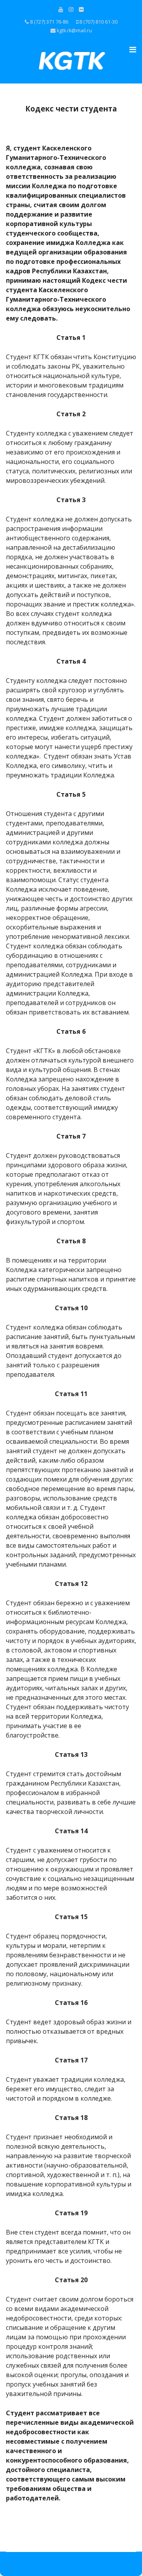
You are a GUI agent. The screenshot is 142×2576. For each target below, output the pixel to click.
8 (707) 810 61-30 (98, 22)
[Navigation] (128, 50)
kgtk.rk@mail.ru (74, 31)
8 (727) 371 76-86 (49, 22)
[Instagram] (71, 9)
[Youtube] (61, 9)
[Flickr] (81, 9)
